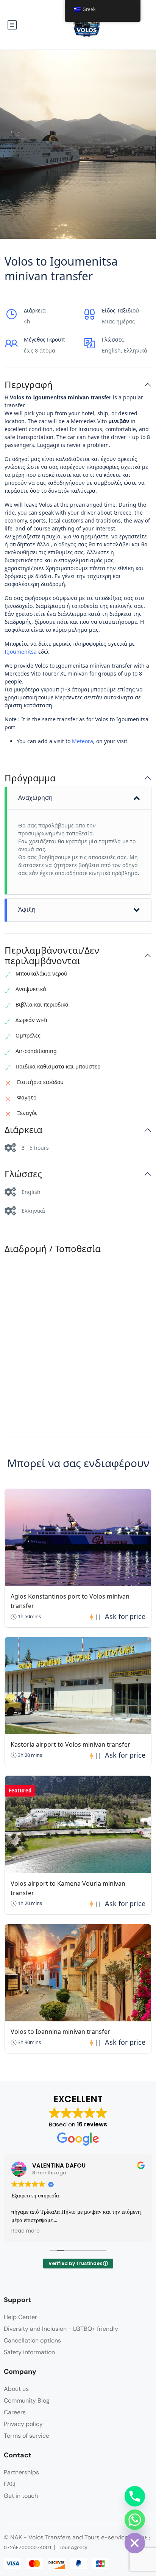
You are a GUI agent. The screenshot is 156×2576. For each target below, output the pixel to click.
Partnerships (21, 2472)
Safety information (29, 2352)
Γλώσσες (23, 1174)
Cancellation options (32, 2340)
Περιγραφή (29, 385)
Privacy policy (23, 2424)
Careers (15, 2412)
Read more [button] (26, 2231)
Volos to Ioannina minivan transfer (60, 2032)
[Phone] (135, 2496)
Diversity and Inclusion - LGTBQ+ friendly (61, 2329)
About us (16, 2389)
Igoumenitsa (21, 652)
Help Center (20, 2317)
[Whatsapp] (135, 2520)
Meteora (83, 741)
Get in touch (21, 2496)
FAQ (9, 2484)
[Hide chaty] (135, 2543)
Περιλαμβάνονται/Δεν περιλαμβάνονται (52, 956)
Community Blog (27, 2401)
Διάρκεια (23, 1130)
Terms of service (27, 2436)
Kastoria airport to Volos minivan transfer (70, 1744)
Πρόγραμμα (30, 778)
